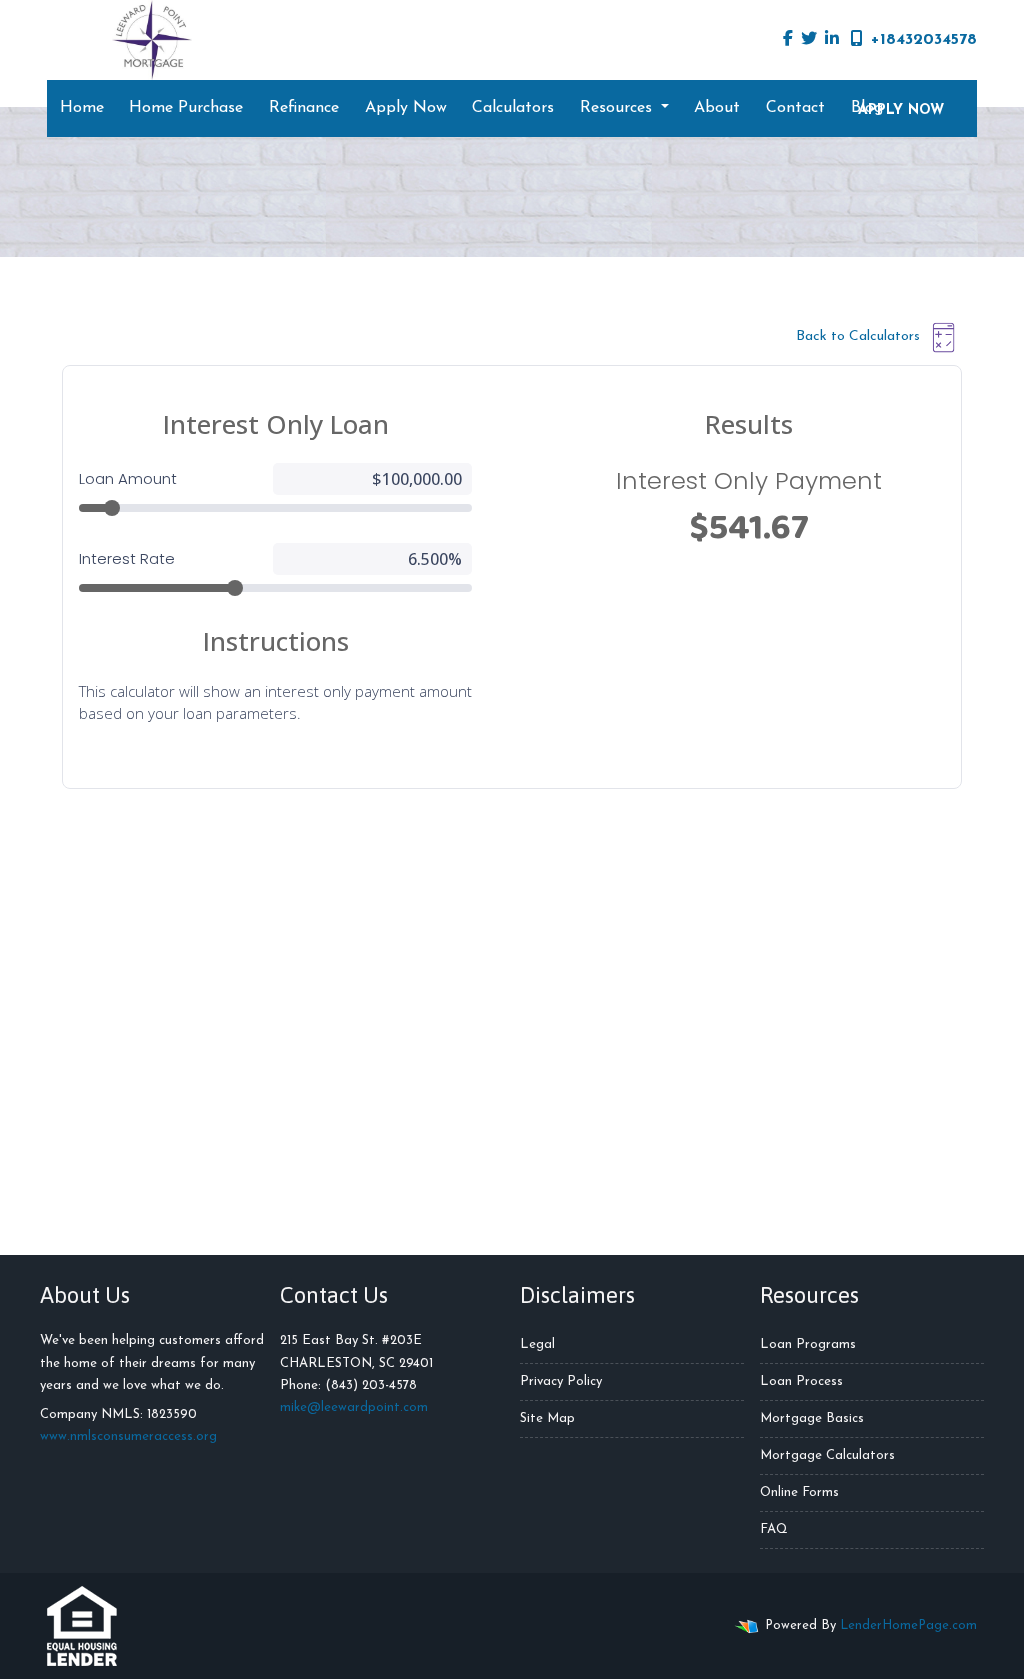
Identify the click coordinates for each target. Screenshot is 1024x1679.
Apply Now (406, 108)
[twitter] (809, 40)
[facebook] (788, 40)
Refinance (304, 108)
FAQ (774, 1529)
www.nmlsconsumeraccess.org (128, 1436)
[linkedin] (832, 40)
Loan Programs (808, 1344)
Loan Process (801, 1381)
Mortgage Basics (812, 1418)
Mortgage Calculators (827, 1455)
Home (82, 108)
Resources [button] (618, 108)
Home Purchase (186, 108)
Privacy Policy (561, 1381)
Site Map (547, 1418)
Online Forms (799, 1492)
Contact (795, 108)
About (717, 108)
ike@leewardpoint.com (359, 1407)
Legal (537, 1344)
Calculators (513, 108)
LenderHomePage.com (908, 1625)
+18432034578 (924, 40)
